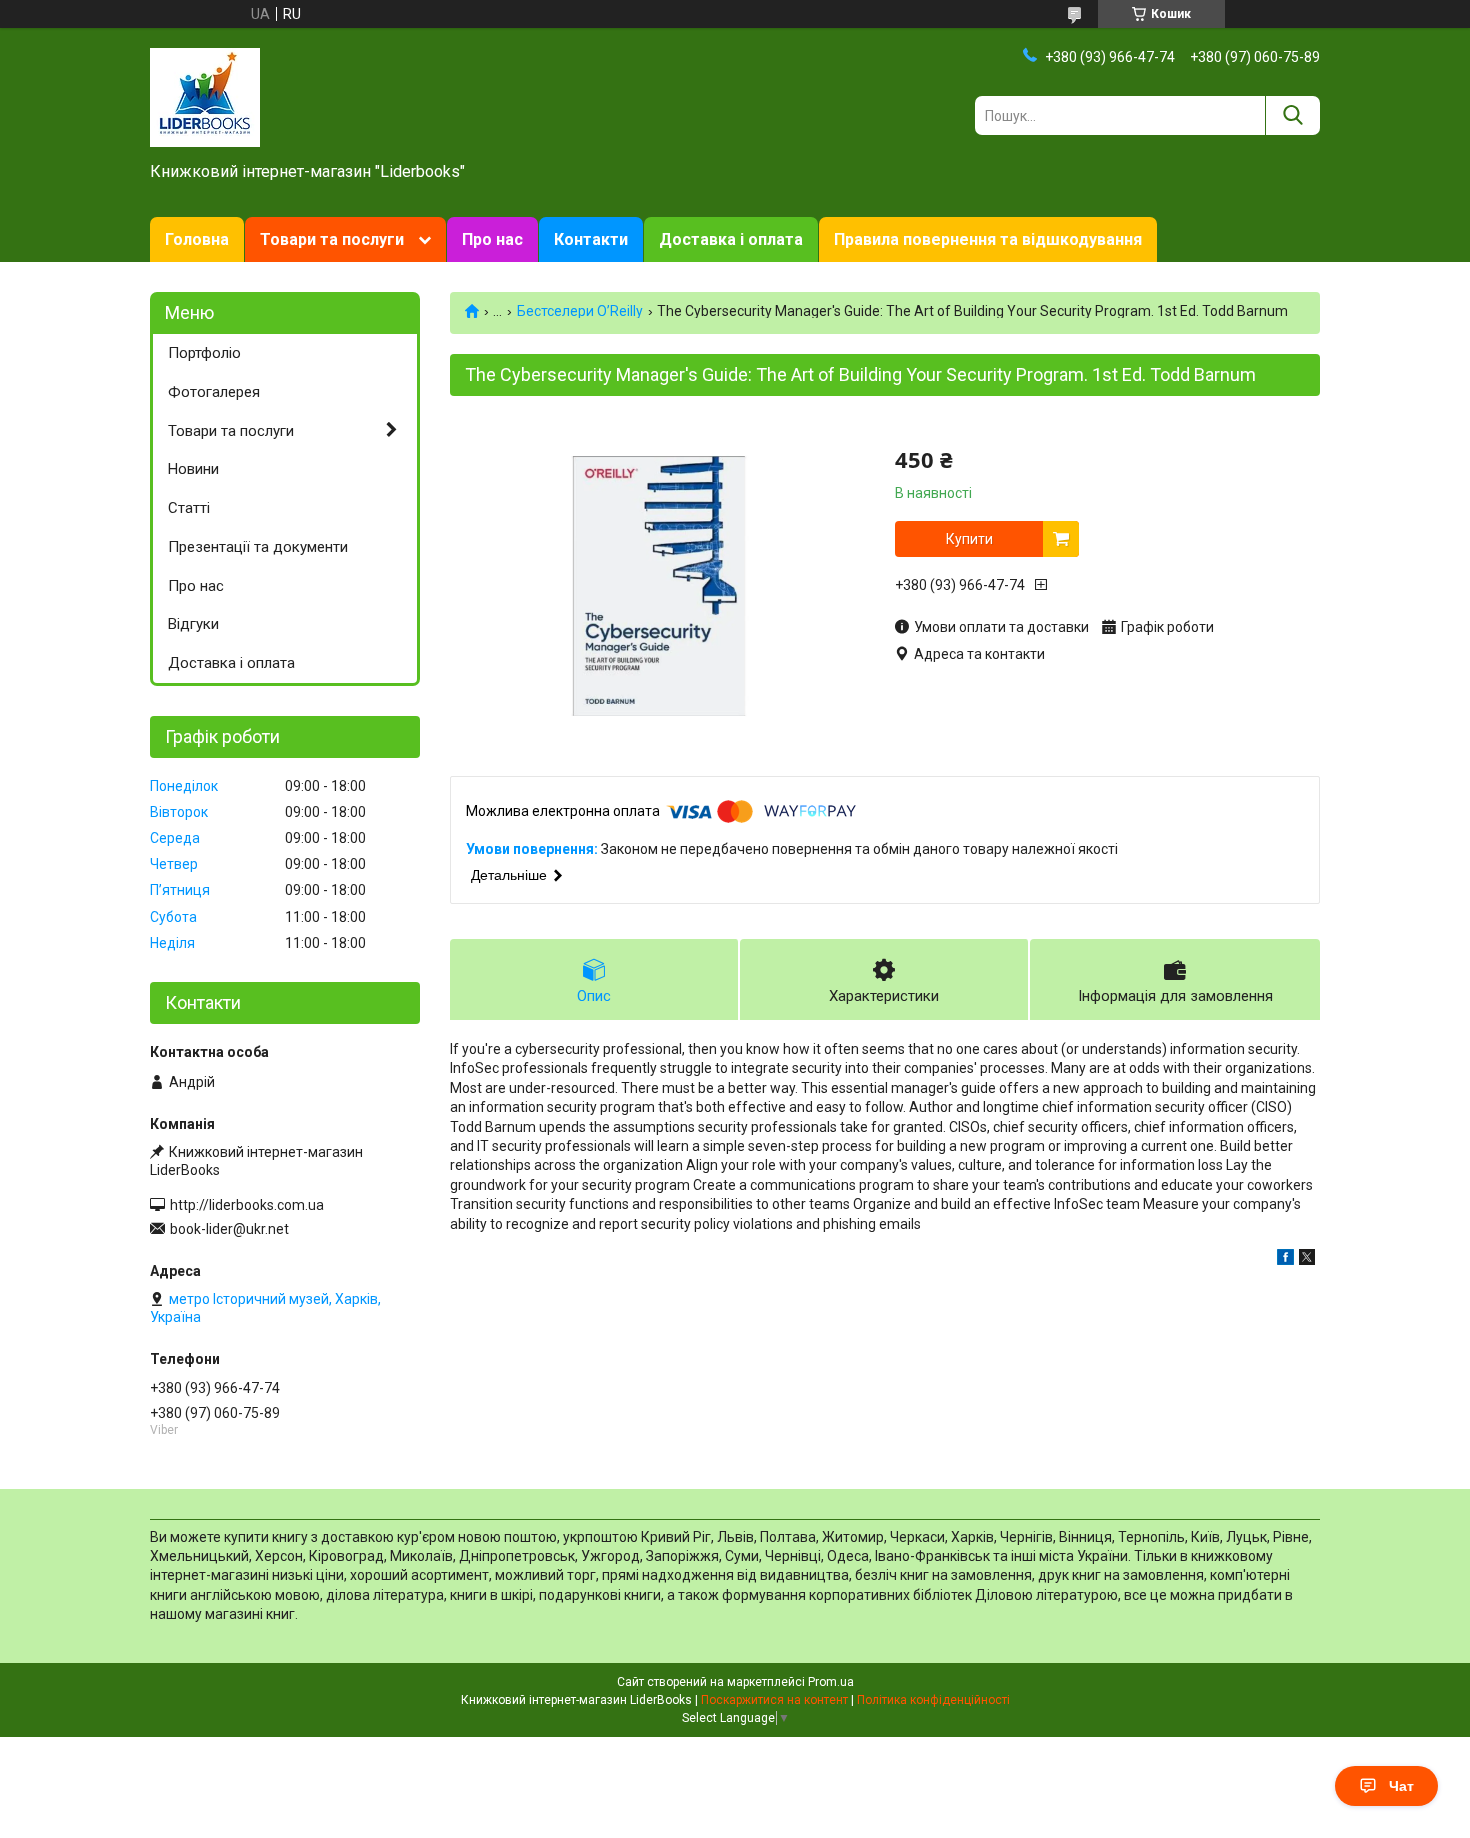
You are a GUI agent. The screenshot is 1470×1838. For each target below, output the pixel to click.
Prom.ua (831, 1682)
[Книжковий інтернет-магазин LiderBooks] (205, 96)
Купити (969, 539)
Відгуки (193, 624)
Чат (1401, 1786)
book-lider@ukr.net (229, 1229)
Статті (189, 508)
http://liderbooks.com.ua (247, 1205)
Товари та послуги (332, 239)
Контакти (591, 239)
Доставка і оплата (731, 239)
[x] (1307, 1260)
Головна (197, 239)
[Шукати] (1292, 115)
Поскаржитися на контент (774, 1700)
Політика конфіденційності (933, 1700)
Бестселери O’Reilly (580, 311)
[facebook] (1285, 1260)
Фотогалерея (214, 392)
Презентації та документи (258, 547)
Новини (193, 469)
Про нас (492, 239)
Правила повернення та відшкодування (988, 239)
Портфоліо (204, 353)
